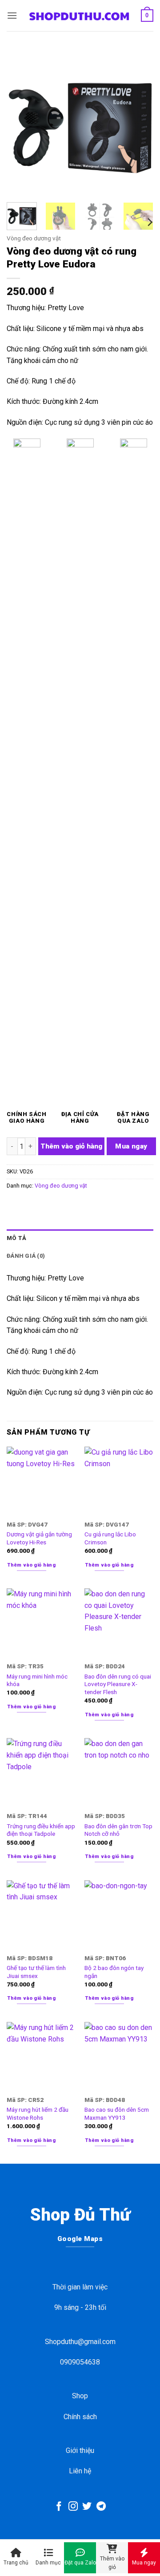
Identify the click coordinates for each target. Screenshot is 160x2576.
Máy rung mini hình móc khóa (37, 1680)
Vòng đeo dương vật (34, 238)
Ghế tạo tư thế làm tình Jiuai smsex (36, 1972)
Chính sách (80, 2417)
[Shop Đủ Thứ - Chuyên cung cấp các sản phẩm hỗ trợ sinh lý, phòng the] (79, 16)
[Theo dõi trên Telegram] (101, 2507)
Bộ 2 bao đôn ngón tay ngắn (114, 1972)
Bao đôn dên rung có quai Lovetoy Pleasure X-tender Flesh (118, 1684)
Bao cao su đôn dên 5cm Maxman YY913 (117, 2113)
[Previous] (21, 122)
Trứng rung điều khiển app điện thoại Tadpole (41, 1830)
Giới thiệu (80, 2450)
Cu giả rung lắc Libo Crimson (110, 1538)
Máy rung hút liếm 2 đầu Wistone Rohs (38, 2113)
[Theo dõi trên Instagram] (73, 2507)
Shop (80, 2396)
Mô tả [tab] (16, 1238)
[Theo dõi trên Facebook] (59, 2507)
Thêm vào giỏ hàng (71, 1146)
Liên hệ (80, 2471)
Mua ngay (131, 1146)
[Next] (139, 122)
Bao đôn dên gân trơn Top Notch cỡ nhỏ (118, 1830)
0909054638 (80, 2362)
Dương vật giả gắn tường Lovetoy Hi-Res (39, 1538)
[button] (12, 15)
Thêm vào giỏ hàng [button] (32, 1565)
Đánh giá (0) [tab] (26, 1256)
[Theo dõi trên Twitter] (87, 2507)
